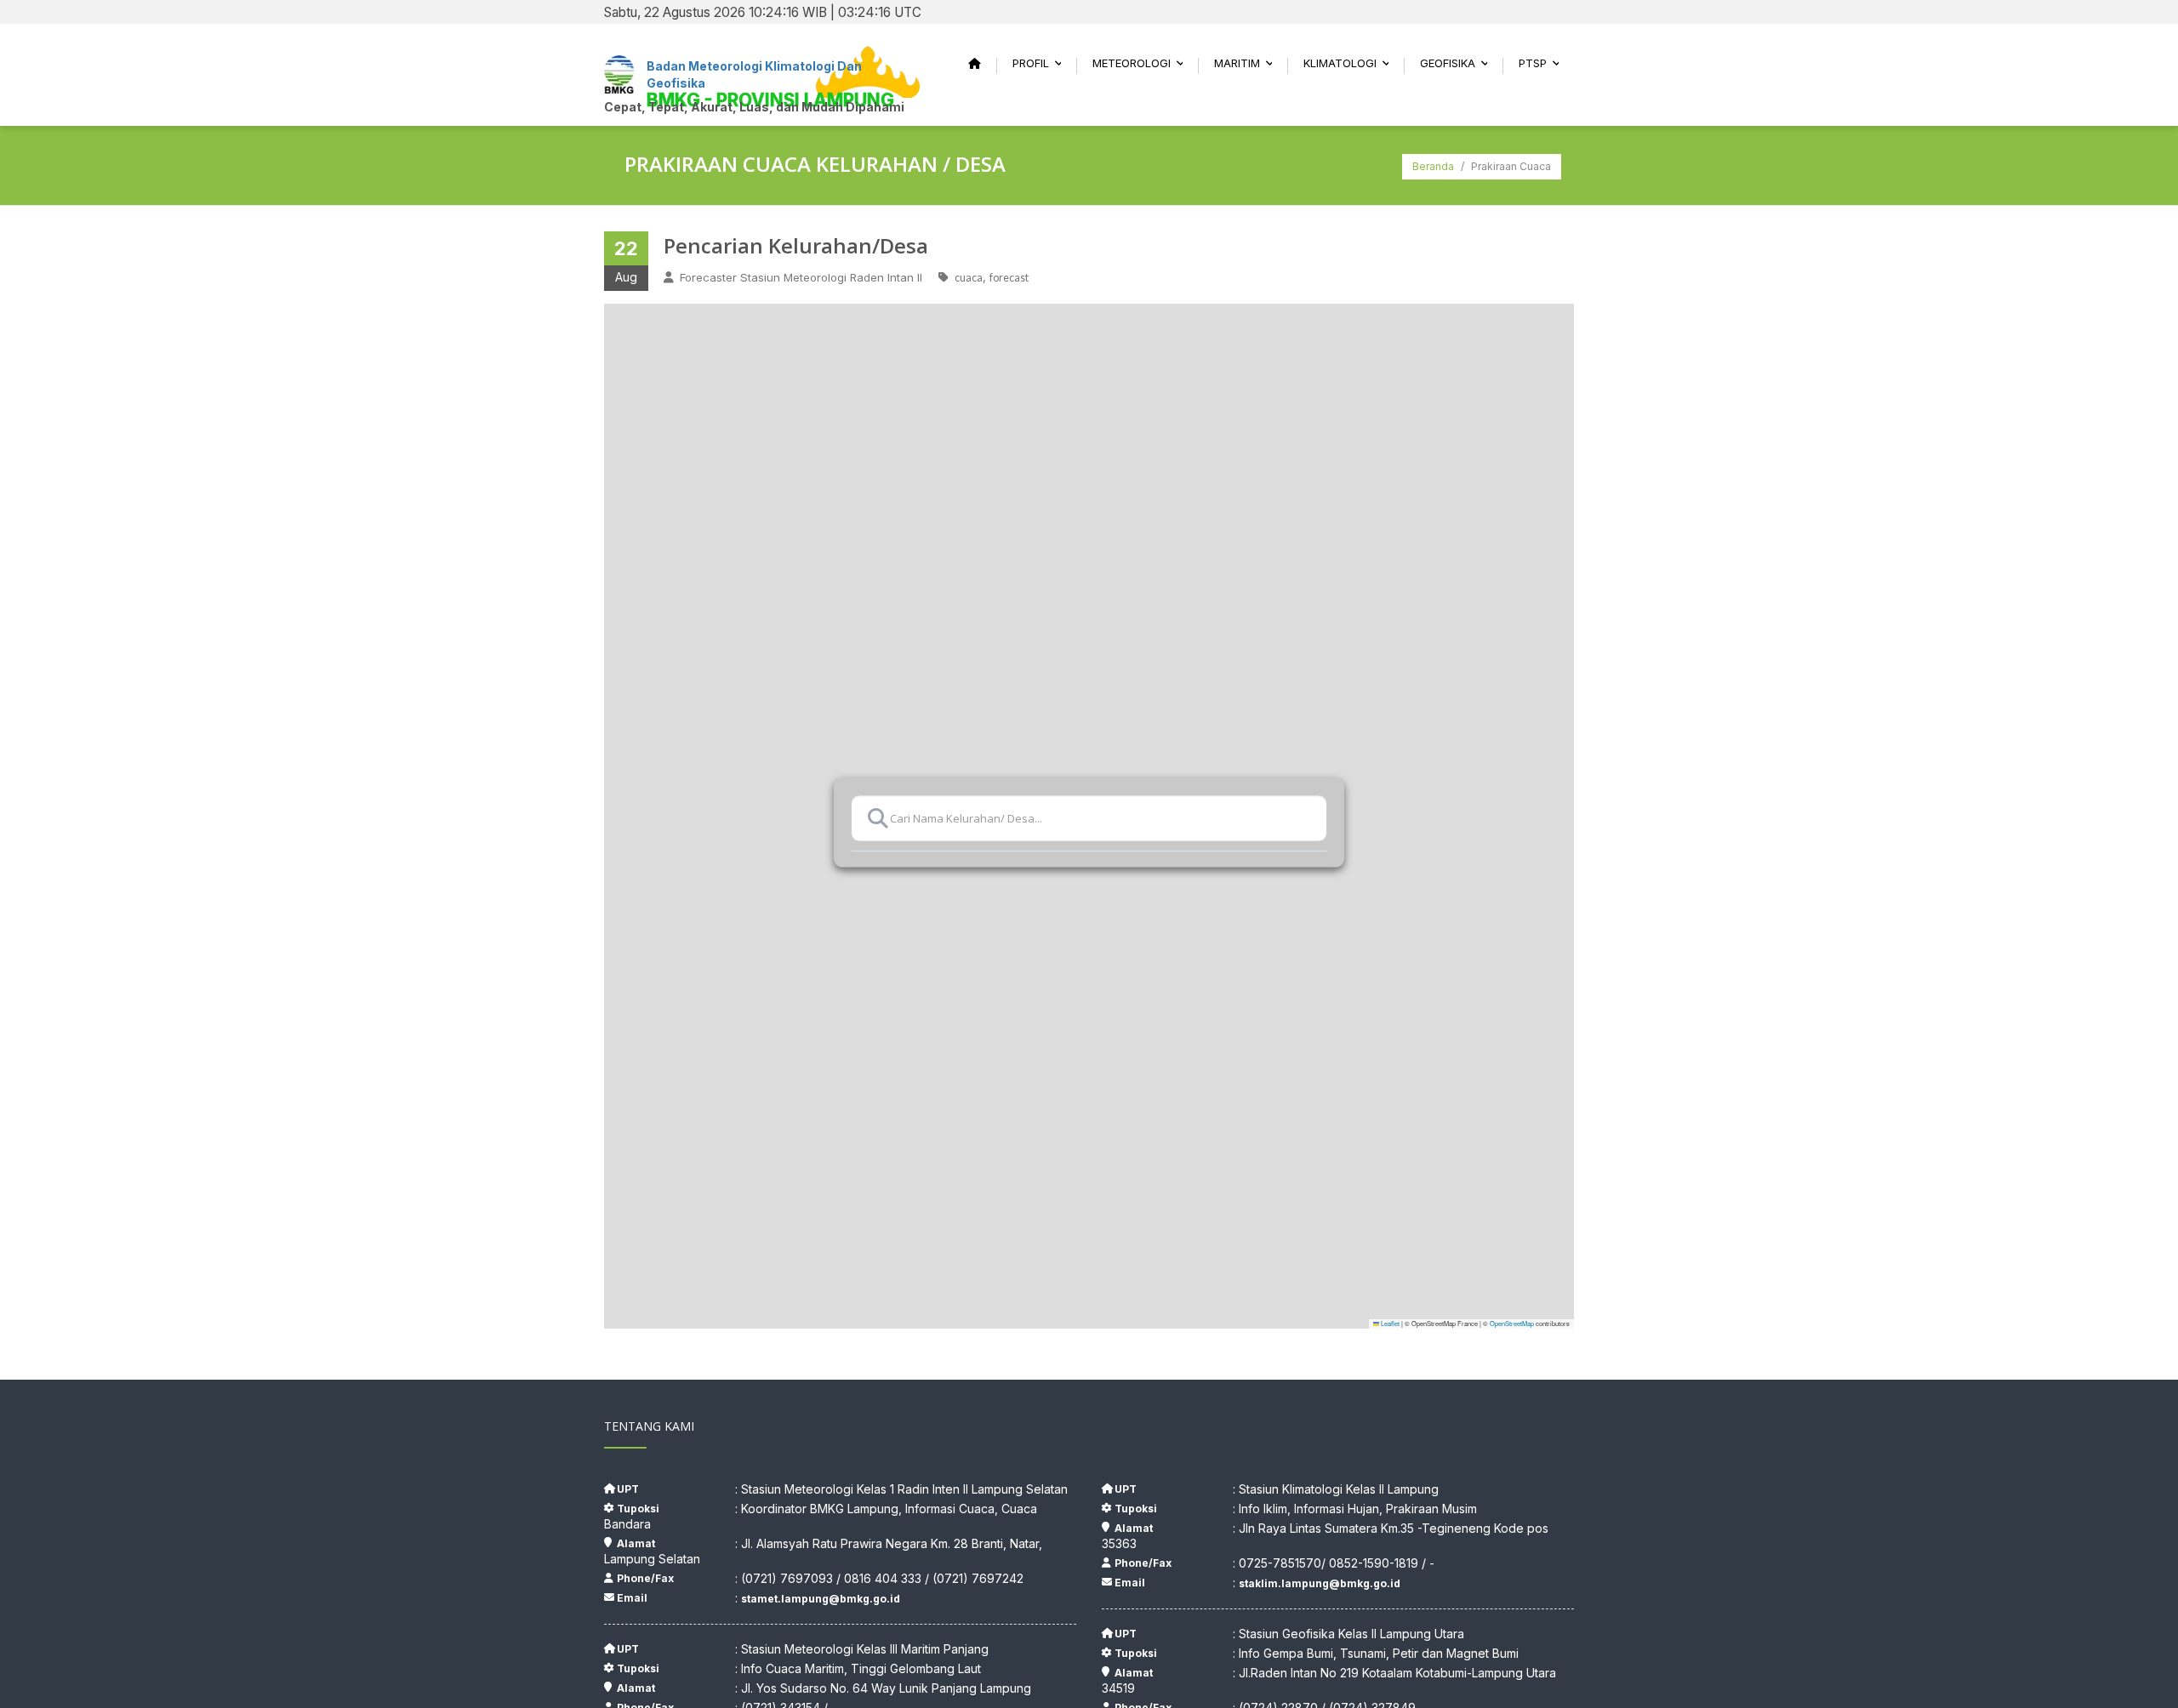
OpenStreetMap (1512, 1323)
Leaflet (1389, 1323)
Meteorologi (1143, 63)
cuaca (969, 278)
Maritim (1248, 63)
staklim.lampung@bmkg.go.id (1320, 1583)
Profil (1042, 63)
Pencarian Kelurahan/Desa (796, 245)
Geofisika (1459, 63)
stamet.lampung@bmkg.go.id (821, 1599)
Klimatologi (1351, 63)
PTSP (1544, 63)
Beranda (1433, 166)
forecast (1009, 278)
